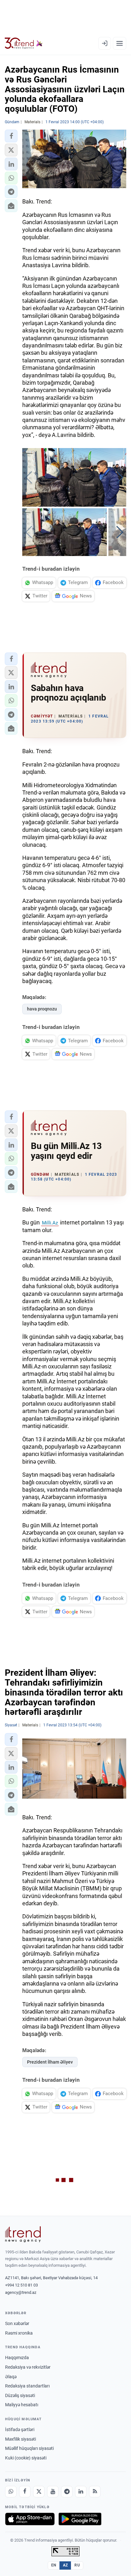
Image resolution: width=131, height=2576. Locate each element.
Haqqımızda (17, 2358)
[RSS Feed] (95, 2492)
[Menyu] (120, 43)
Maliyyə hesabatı (22, 2405)
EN (54, 2565)
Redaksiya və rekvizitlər (28, 2367)
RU (77, 2565)
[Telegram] (67, 2492)
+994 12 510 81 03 (21, 2285)
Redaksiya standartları (27, 2386)
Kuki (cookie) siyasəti (26, 2458)
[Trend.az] (24, 43)
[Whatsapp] (11, 2492)
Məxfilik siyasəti (21, 2439)
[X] (39, 2492)
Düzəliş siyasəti (20, 2395)
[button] (11, 136)
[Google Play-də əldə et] (80, 2519)
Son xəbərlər (17, 2323)
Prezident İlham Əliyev (50, 2062)
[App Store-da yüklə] (30, 2519)
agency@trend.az (21, 2292)
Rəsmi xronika (19, 2333)
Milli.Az (50, 1223)
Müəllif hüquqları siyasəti (29, 2448)
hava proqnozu (42, 1009)
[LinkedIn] (81, 2492)
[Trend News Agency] (23, 2234)
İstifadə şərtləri (20, 2430)
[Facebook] (25, 2492)
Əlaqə (11, 2377)
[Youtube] (53, 2492)
